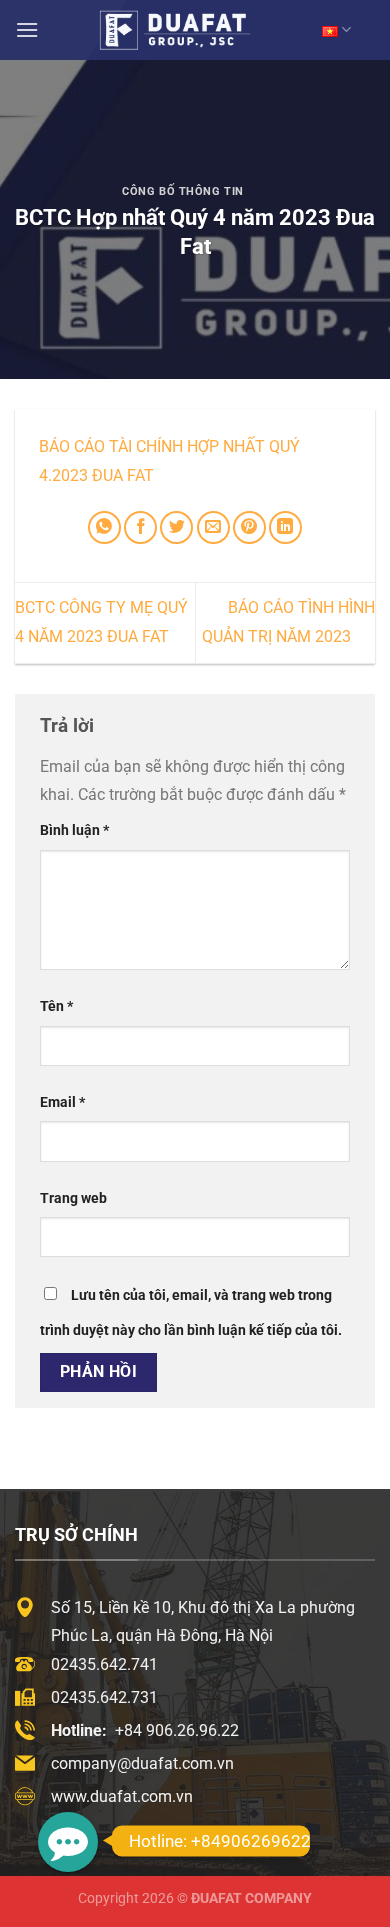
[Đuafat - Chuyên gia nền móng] (195, 29)
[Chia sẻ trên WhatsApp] (104, 527)
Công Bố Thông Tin (183, 191)
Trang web (73, 1198)
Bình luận (74, 830)
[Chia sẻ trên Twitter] (176, 527)
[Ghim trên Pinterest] (249, 527)
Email (62, 1102)
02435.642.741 (104, 1664)
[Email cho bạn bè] (213, 527)
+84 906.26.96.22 (177, 1730)
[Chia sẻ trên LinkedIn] (285, 527)
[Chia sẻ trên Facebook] (140, 527)
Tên (56, 1006)
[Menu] (27, 29)
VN (336, 29)
